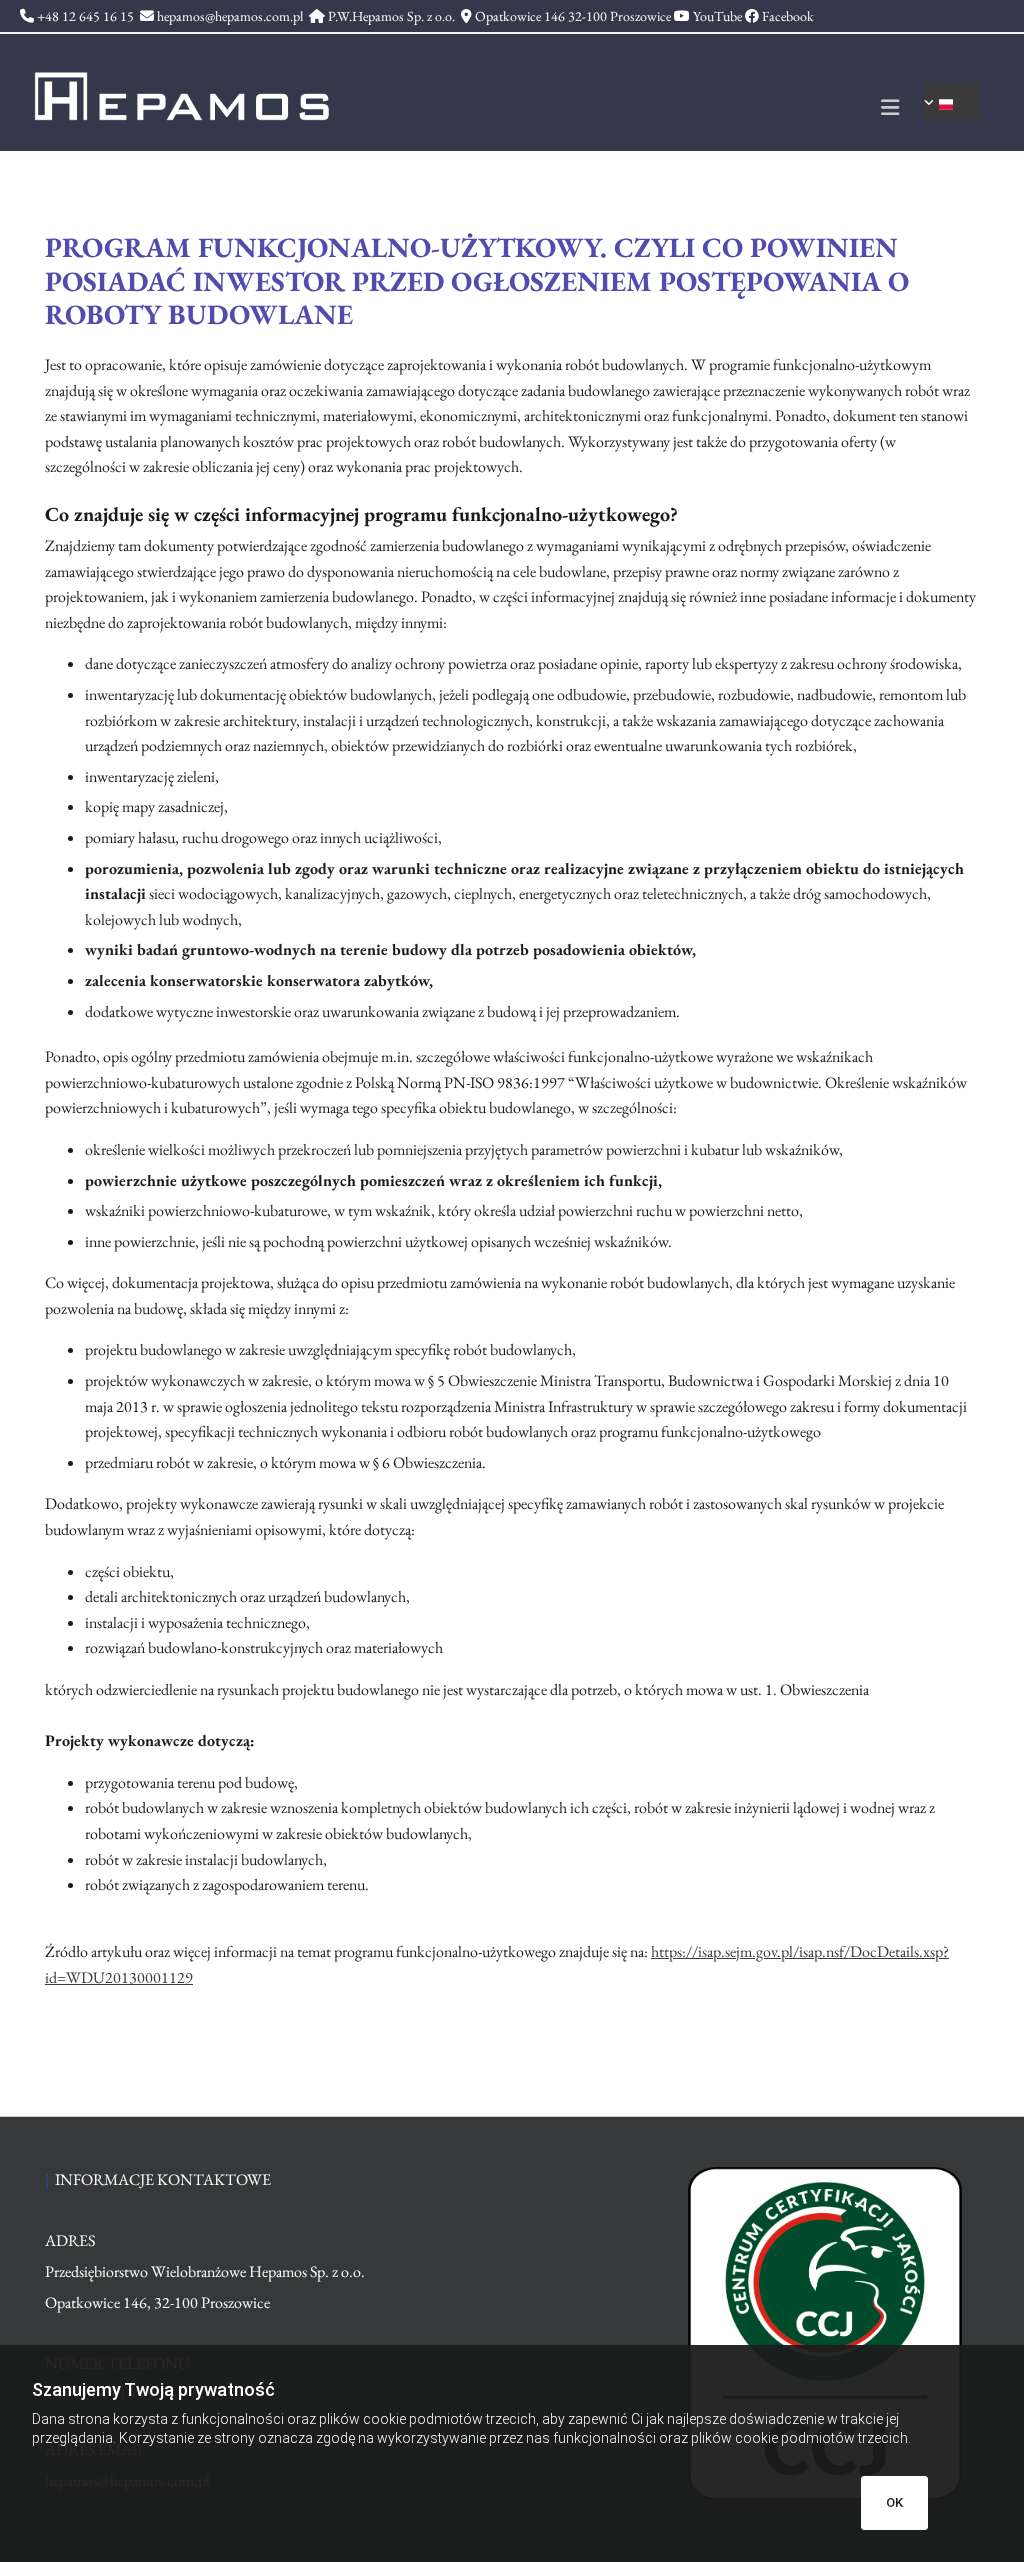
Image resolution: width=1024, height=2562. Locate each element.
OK (894, 2502)
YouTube (717, 16)
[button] (632, 110)
